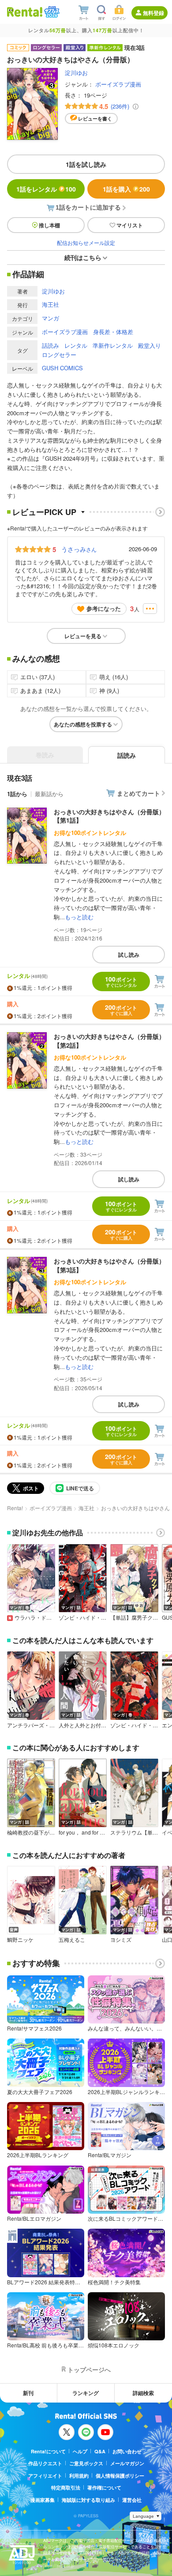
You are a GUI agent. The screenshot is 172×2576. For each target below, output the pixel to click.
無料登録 (153, 13)
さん (79, 549)
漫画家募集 (43, 2500)
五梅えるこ (72, 1940)
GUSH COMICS (62, 368)
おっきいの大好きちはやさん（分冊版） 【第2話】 (109, 1041)
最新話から (49, 794)
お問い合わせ (127, 2451)
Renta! (15, 1508)
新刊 (28, 2393)
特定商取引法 (66, 2488)
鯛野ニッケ (20, 1940)
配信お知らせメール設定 (86, 243)
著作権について (104, 2488)
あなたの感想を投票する (83, 724)
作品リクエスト (45, 2463)
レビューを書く (95, 118)
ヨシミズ (121, 1940)
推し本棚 (49, 225)
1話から (17, 794)
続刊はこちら (83, 257)
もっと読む (79, 917)
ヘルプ (80, 2451)
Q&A (100, 2451)
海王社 (50, 304)
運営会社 (132, 2500)
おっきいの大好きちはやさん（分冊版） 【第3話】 (109, 1265)
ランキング (86, 2393)
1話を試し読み (86, 164)
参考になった (104, 608)
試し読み (129, 955)
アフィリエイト (45, 2476)
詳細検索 (143, 2393)
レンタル (76, 345)
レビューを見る (83, 636)
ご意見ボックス (86, 2463)
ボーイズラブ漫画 (118, 84)
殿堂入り (150, 345)
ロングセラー (59, 355)
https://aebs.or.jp (59, 2566)
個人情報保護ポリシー (120, 2476)
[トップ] (25, 12)
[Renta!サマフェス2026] (51, 12)
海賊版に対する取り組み (88, 2500)
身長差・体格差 (113, 332)
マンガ (50, 318)
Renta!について (48, 2451)
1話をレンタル (46, 189)
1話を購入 (126, 189)
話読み (50, 345)
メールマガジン (127, 2463)
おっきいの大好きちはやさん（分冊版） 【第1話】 (109, 816)
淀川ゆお (76, 73)
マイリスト (130, 225)
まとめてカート (138, 793)
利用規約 (79, 2476)
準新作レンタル (113, 345)
